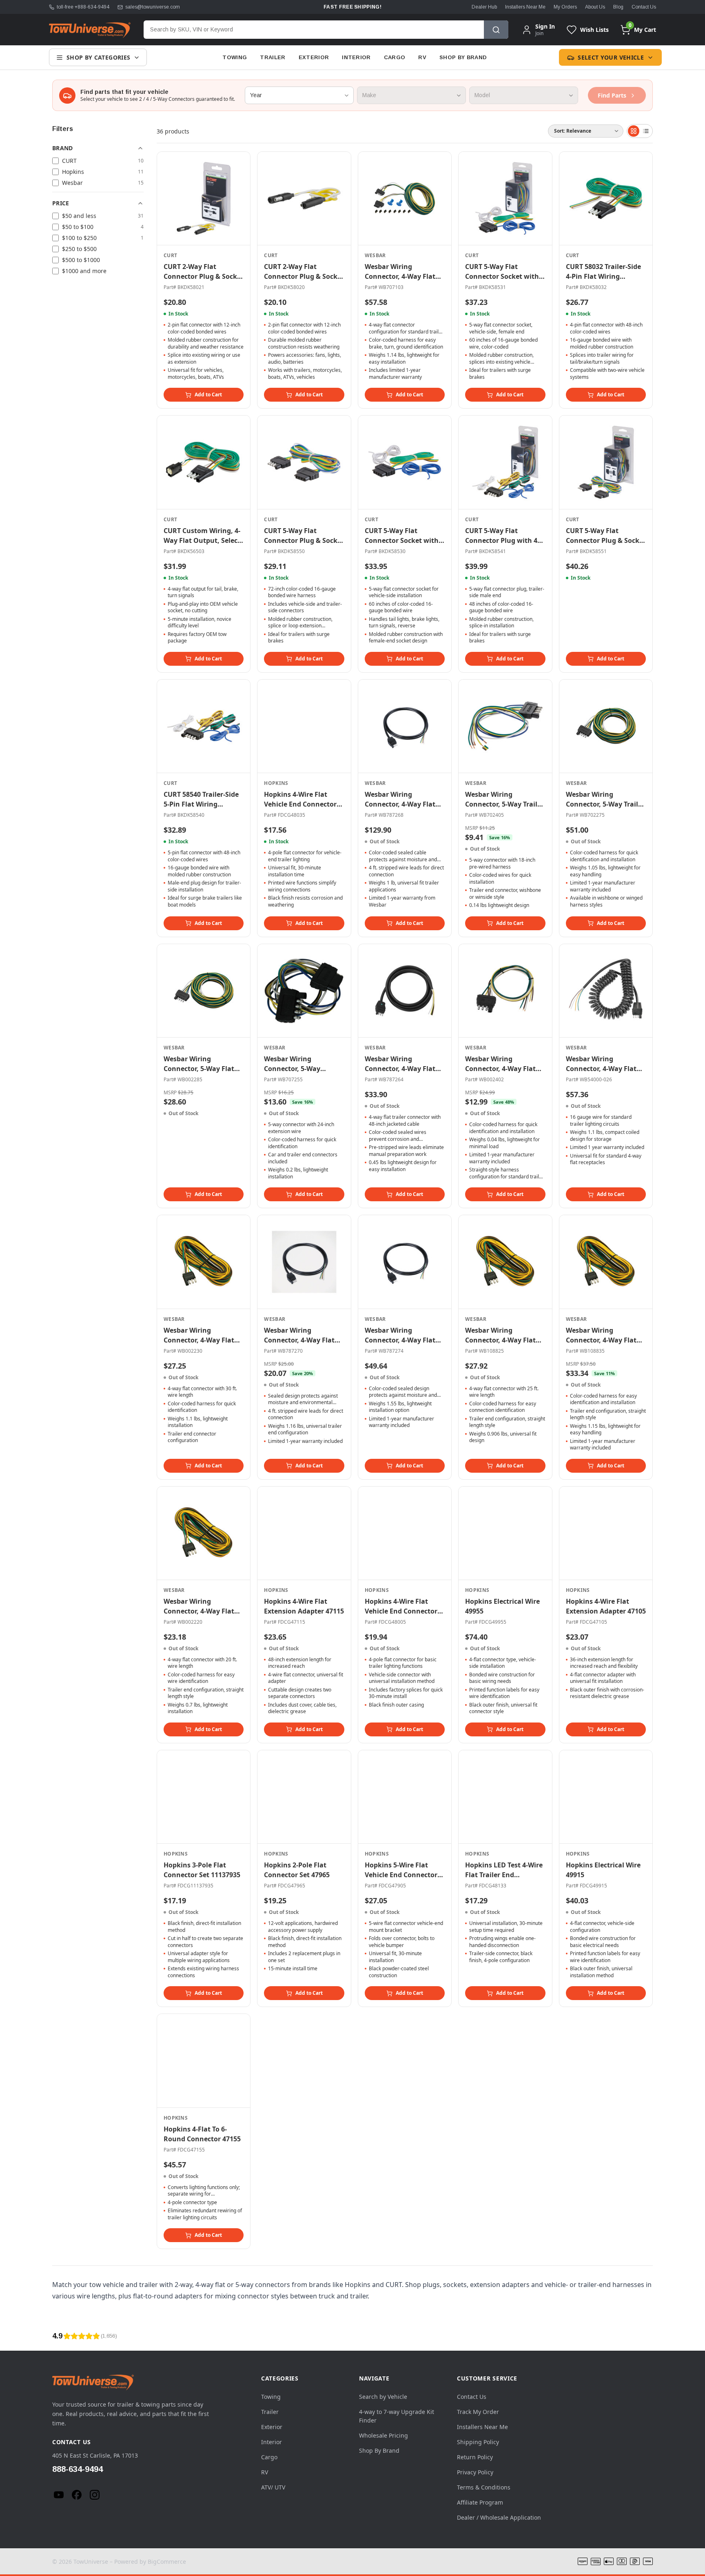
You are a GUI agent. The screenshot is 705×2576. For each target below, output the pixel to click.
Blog (618, 7)
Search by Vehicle (383, 2397)
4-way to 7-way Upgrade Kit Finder (397, 2416)
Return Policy (475, 2457)
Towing (235, 57)
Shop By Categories (98, 57)
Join (539, 33)
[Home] (90, 30)
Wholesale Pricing (384, 2435)
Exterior (314, 57)
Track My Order (478, 2412)
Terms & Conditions (484, 2487)
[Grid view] (634, 131)
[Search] (496, 30)
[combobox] (314, 30)
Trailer (273, 57)
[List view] (646, 131)
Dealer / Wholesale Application (499, 2517)
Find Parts (612, 95)
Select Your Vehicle (611, 57)
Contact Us (644, 7)
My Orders (565, 7)
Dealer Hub (484, 7)
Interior (356, 57)
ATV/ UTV (273, 2487)
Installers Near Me (525, 7)
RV (422, 57)
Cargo (395, 57)
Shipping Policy (478, 2442)
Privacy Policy (475, 2472)
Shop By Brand (463, 57)
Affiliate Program (480, 2502)
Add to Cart (208, 395)
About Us (595, 7)
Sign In (545, 27)
